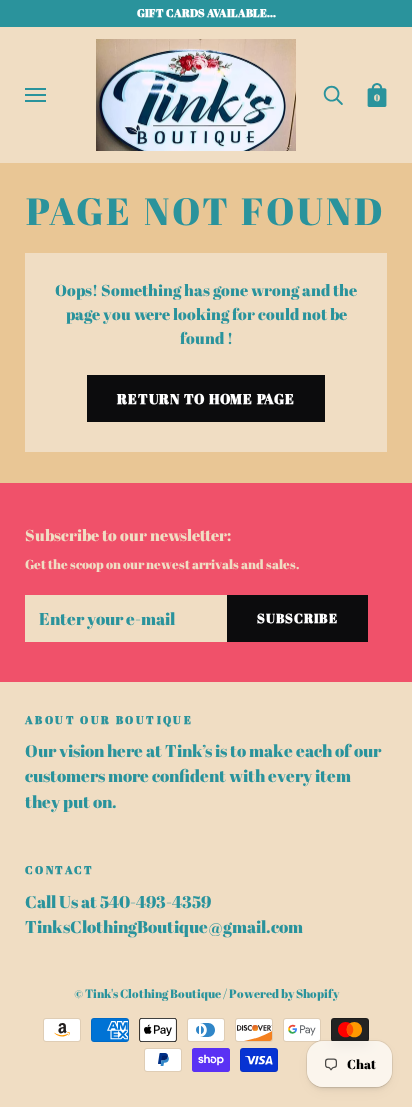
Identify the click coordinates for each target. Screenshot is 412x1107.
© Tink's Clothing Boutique (147, 993)
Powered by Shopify (284, 993)
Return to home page (205, 398)
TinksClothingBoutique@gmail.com (164, 926)
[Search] (333, 93)
